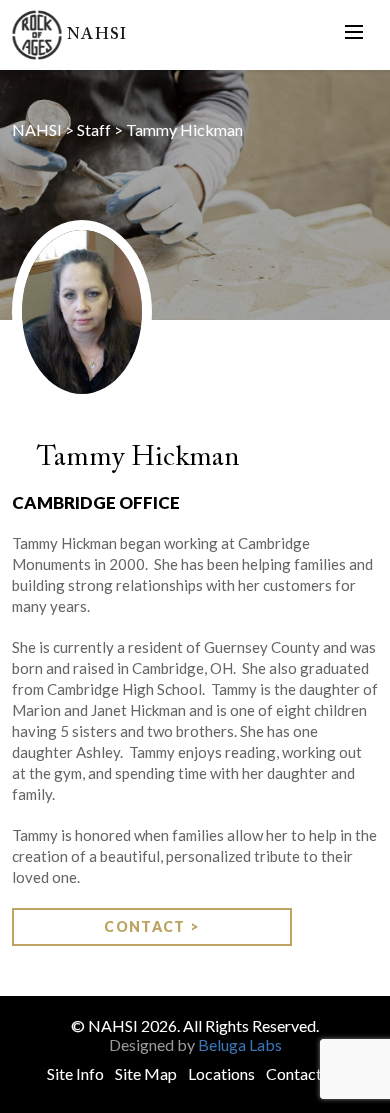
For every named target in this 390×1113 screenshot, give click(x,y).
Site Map (146, 1073)
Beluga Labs (240, 1044)
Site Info (75, 1073)
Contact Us (305, 1073)
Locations (221, 1073)
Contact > (151, 926)
